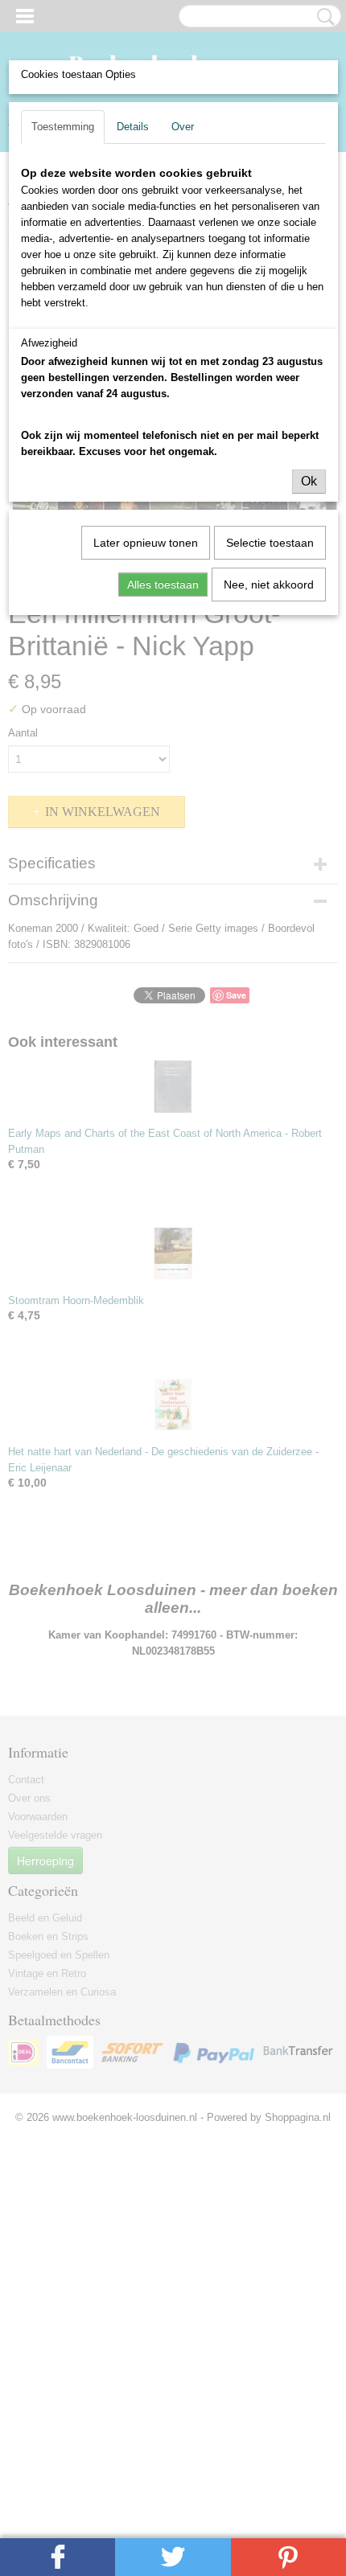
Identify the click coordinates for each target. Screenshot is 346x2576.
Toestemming (63, 127)
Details (133, 127)
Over (183, 127)
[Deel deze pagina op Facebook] (58, 2557)
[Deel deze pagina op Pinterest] (288, 2557)
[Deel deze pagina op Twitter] (173, 2557)
